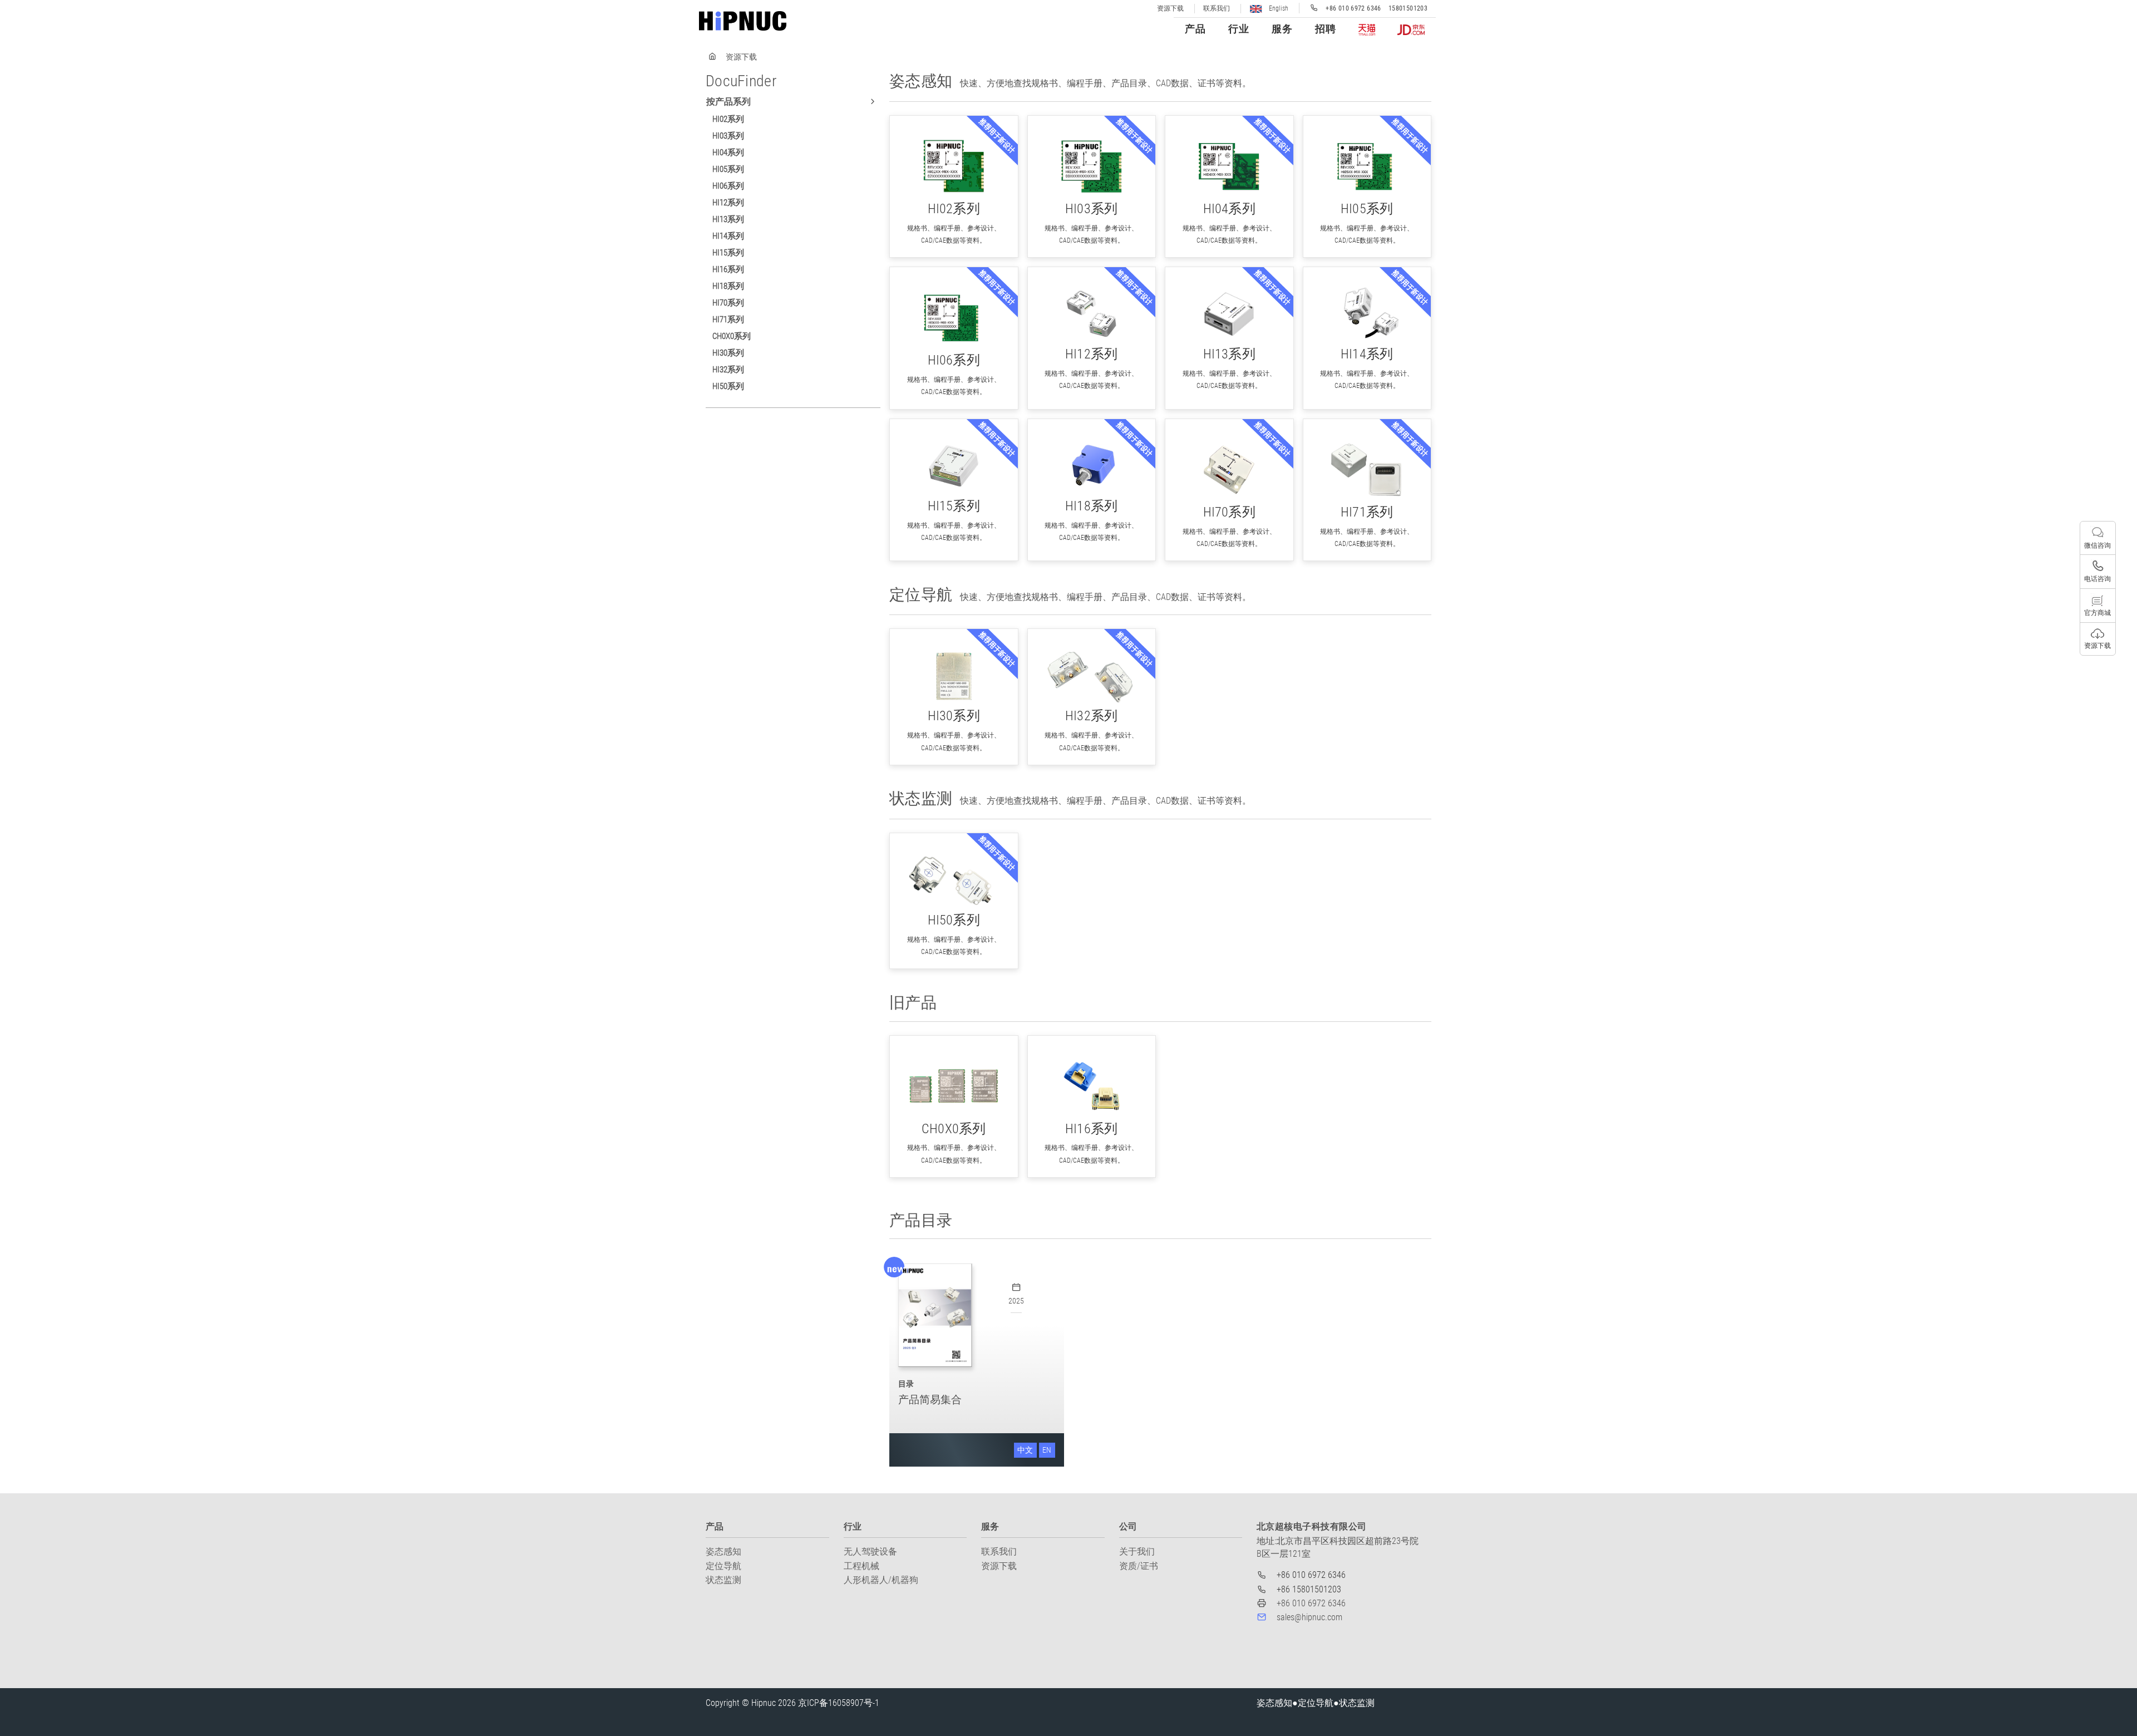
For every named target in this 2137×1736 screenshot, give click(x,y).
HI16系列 (728, 269)
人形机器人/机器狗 (881, 1580)
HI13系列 (728, 219)
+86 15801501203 (1309, 1589)
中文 (1025, 1450)
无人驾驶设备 (870, 1551)
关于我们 (1137, 1551)
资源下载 (1170, 8)
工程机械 (861, 1566)
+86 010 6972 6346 (1311, 1575)
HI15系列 (728, 253)
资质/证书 (1139, 1566)
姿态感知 (723, 1551)
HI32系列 (728, 370)
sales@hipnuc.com (1309, 1617)
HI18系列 (728, 286)
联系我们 (1217, 8)
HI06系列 (728, 186)
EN (1047, 1450)
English (1278, 8)
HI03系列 (728, 136)
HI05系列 (728, 169)
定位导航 (723, 1566)
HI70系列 (728, 303)
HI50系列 (728, 386)
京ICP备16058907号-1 (839, 1703)
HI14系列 (728, 236)
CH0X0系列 (732, 336)
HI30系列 (728, 353)
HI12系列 (728, 203)
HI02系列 (728, 119)
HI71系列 (728, 319)
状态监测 (723, 1580)
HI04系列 (728, 153)
